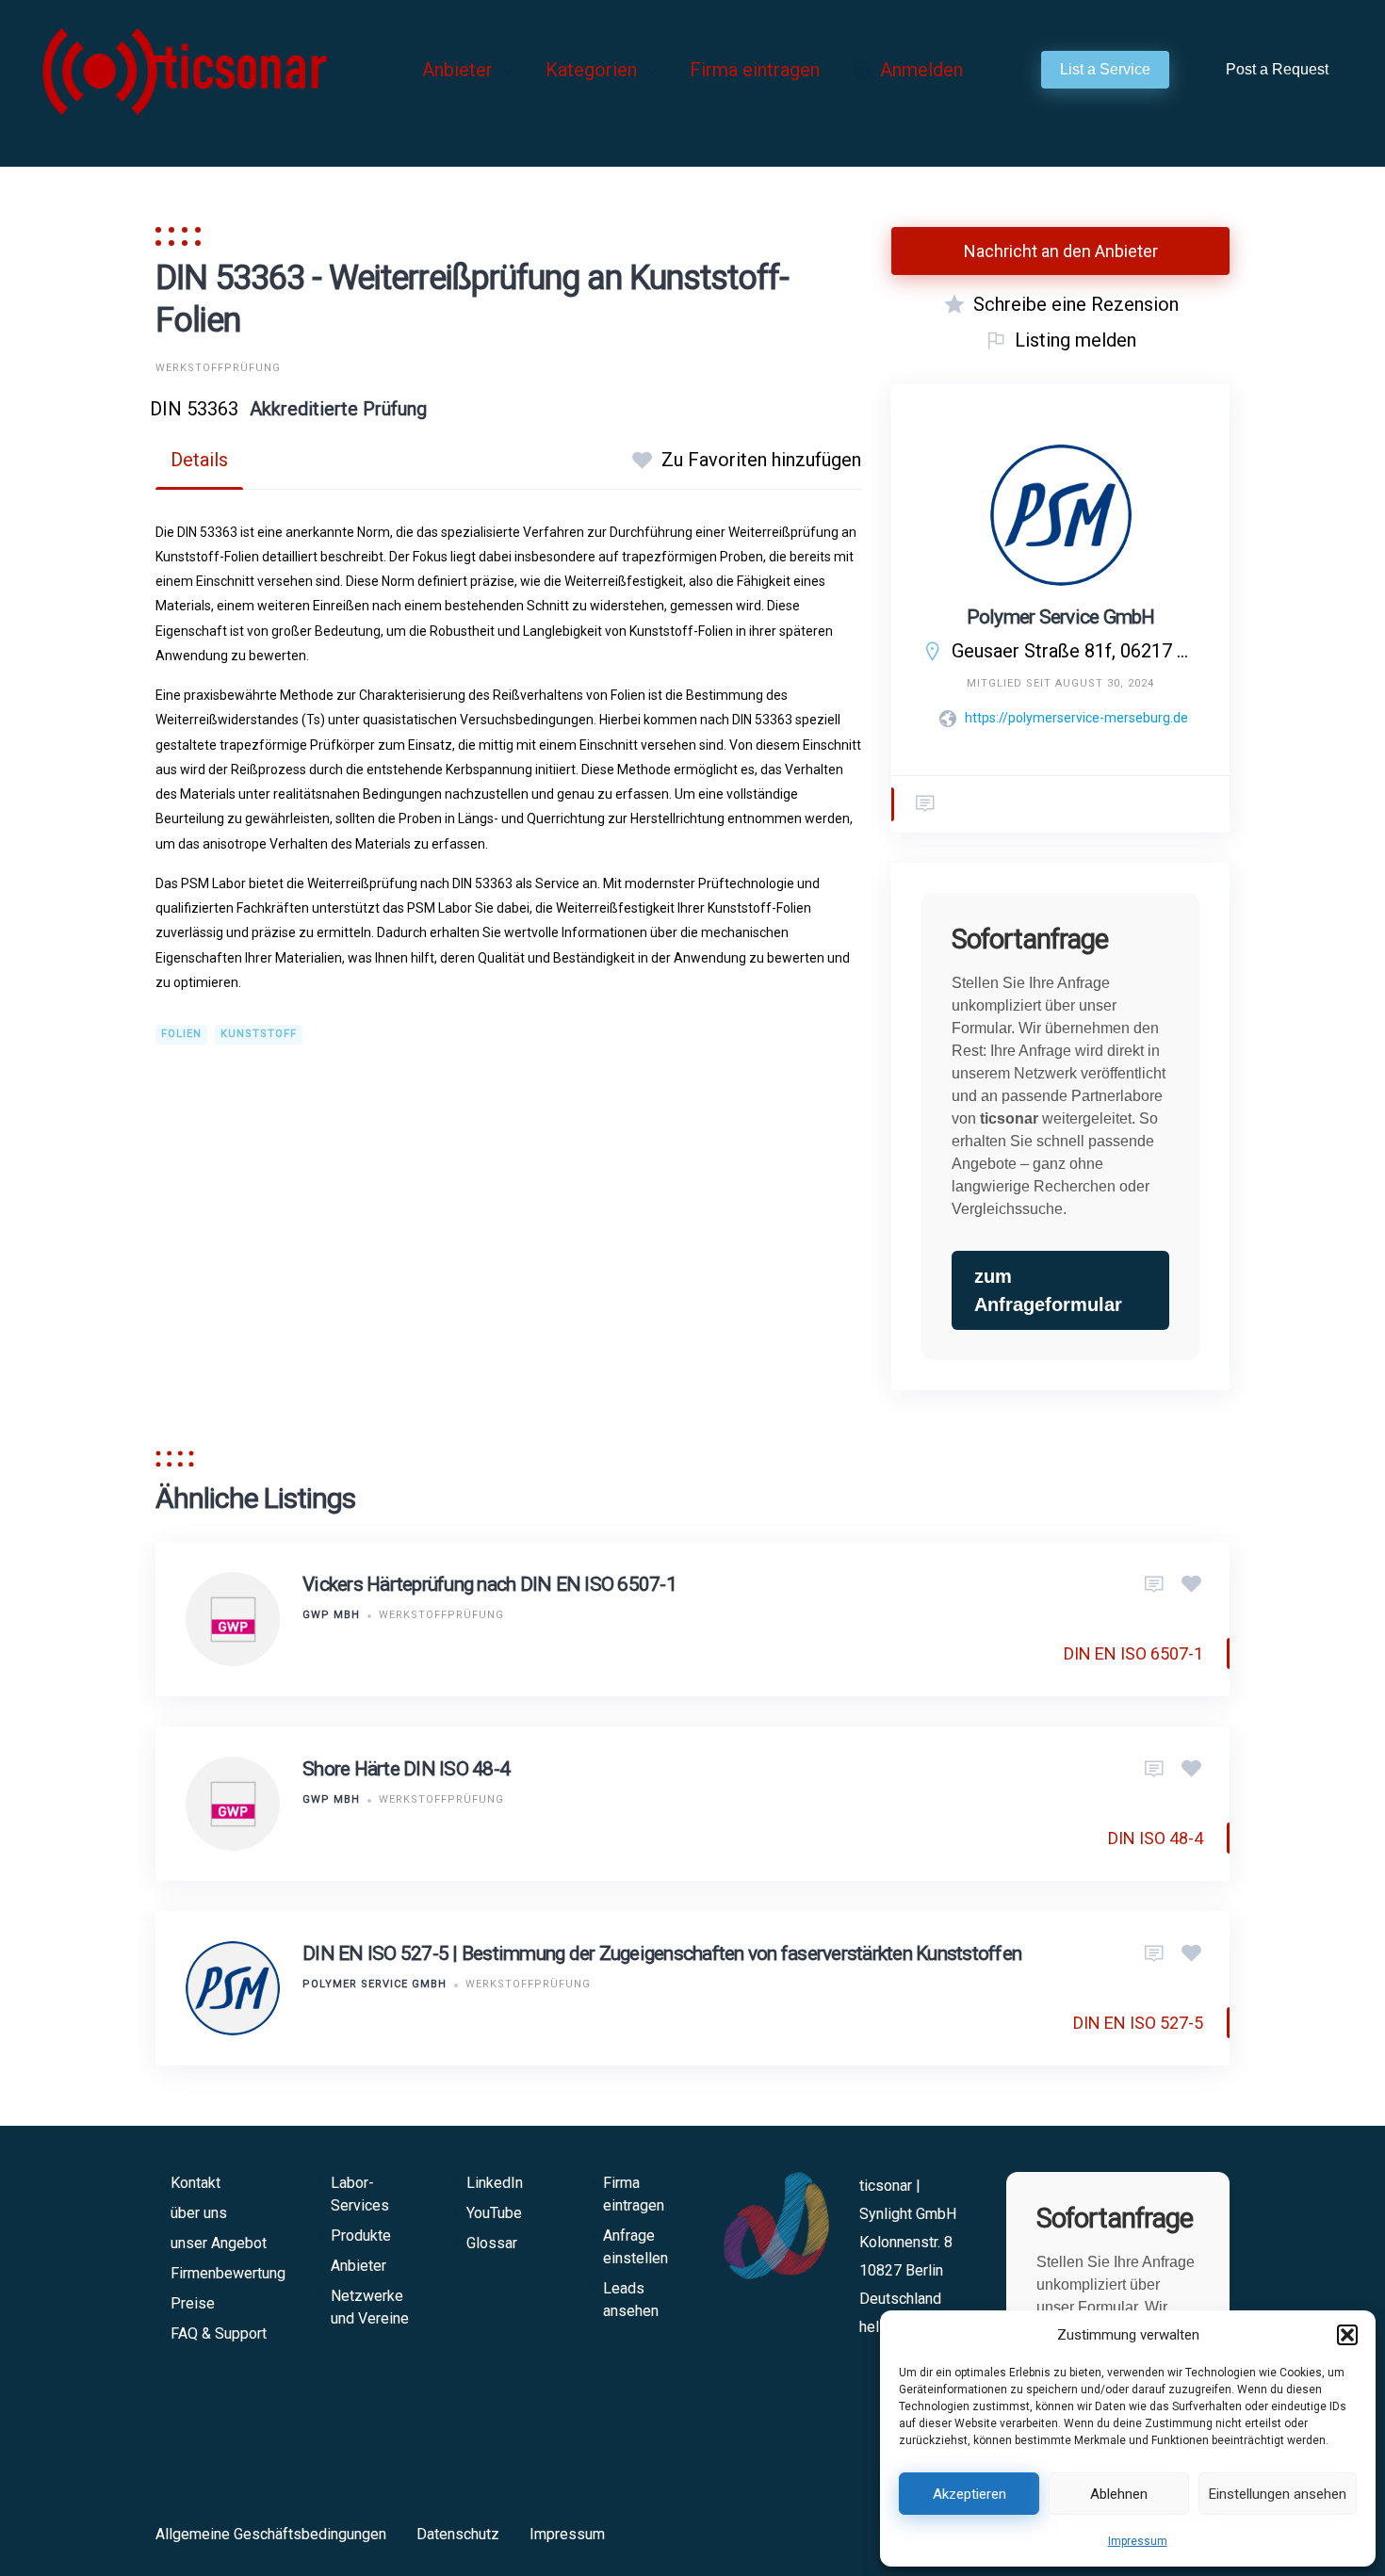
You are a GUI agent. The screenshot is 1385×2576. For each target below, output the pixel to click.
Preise (193, 2303)
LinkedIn (495, 2183)
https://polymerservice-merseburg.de (1076, 718)
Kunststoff (259, 1034)
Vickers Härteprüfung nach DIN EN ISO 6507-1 (489, 1584)
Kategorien (591, 70)
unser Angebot (219, 2243)
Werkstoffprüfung (218, 368)
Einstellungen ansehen (1278, 2494)
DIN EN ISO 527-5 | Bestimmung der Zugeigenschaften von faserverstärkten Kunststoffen (662, 1953)
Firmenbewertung (228, 2273)
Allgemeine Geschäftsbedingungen (271, 2534)
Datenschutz (458, 2534)
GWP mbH (331, 1615)
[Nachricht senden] (925, 804)
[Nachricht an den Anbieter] (1154, 1585)
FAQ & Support (219, 2333)
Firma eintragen (755, 70)
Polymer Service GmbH (1061, 617)
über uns (199, 2213)
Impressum (1138, 2541)
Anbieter (457, 70)
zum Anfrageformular (1048, 1290)
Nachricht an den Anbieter (1061, 251)
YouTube (494, 2213)
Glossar (492, 2243)
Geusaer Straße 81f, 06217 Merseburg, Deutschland (1075, 651)
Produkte (361, 2236)
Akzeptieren (969, 2494)
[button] (1347, 2335)
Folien (181, 1034)
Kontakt (196, 2183)
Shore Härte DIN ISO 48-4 (406, 1769)
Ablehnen (1119, 2494)
